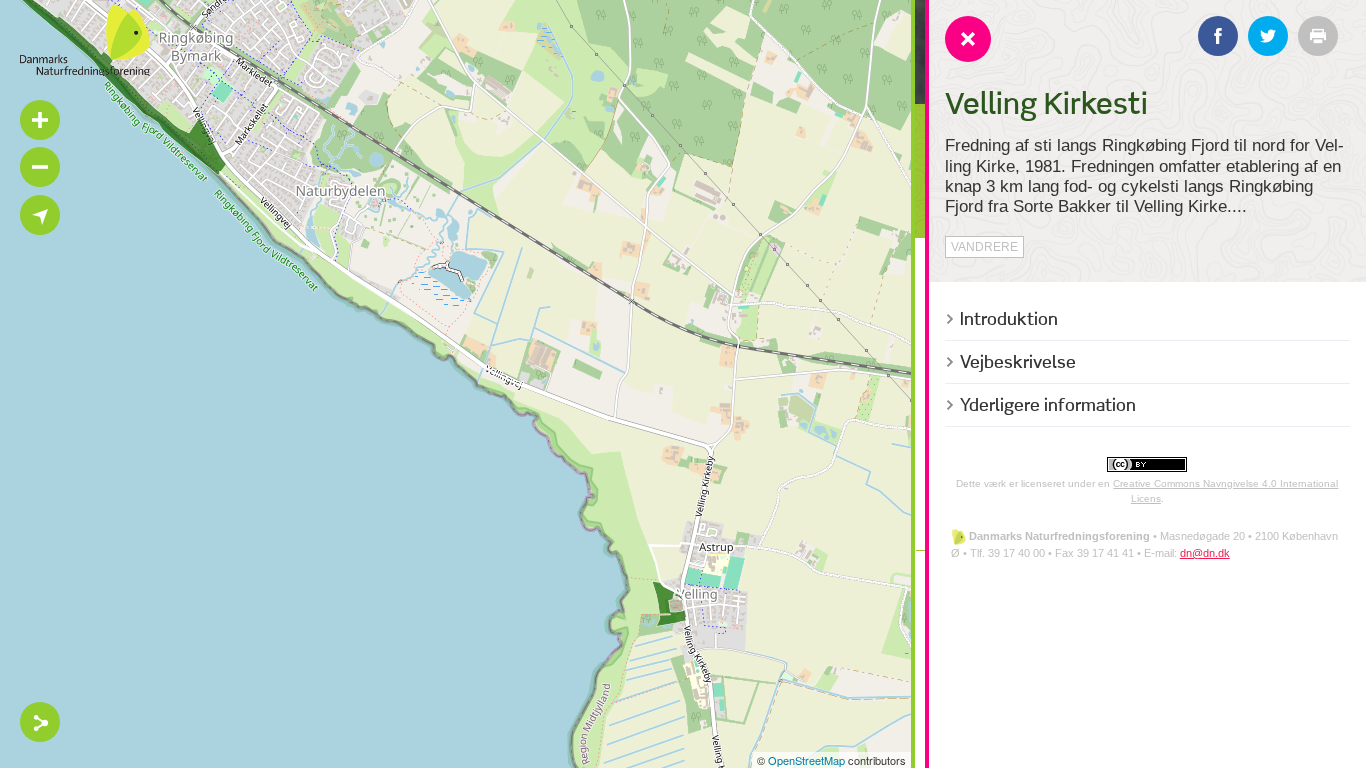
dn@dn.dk (1205, 553)
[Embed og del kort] (40, 722)
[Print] (1318, 36)
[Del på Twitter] (1268, 36)
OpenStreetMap (806, 760)
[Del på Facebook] (1218, 36)
